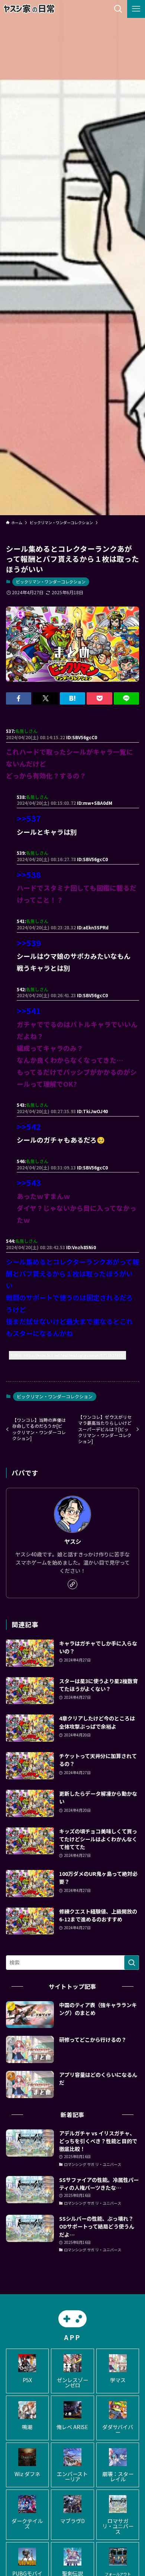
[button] (19, 699)
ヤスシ (73, 1541)
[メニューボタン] (136, 9)
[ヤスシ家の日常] (29, 9)
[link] (72, 1584)
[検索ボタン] (118, 9)
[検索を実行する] (132, 1962)
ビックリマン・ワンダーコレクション (51, 582)
